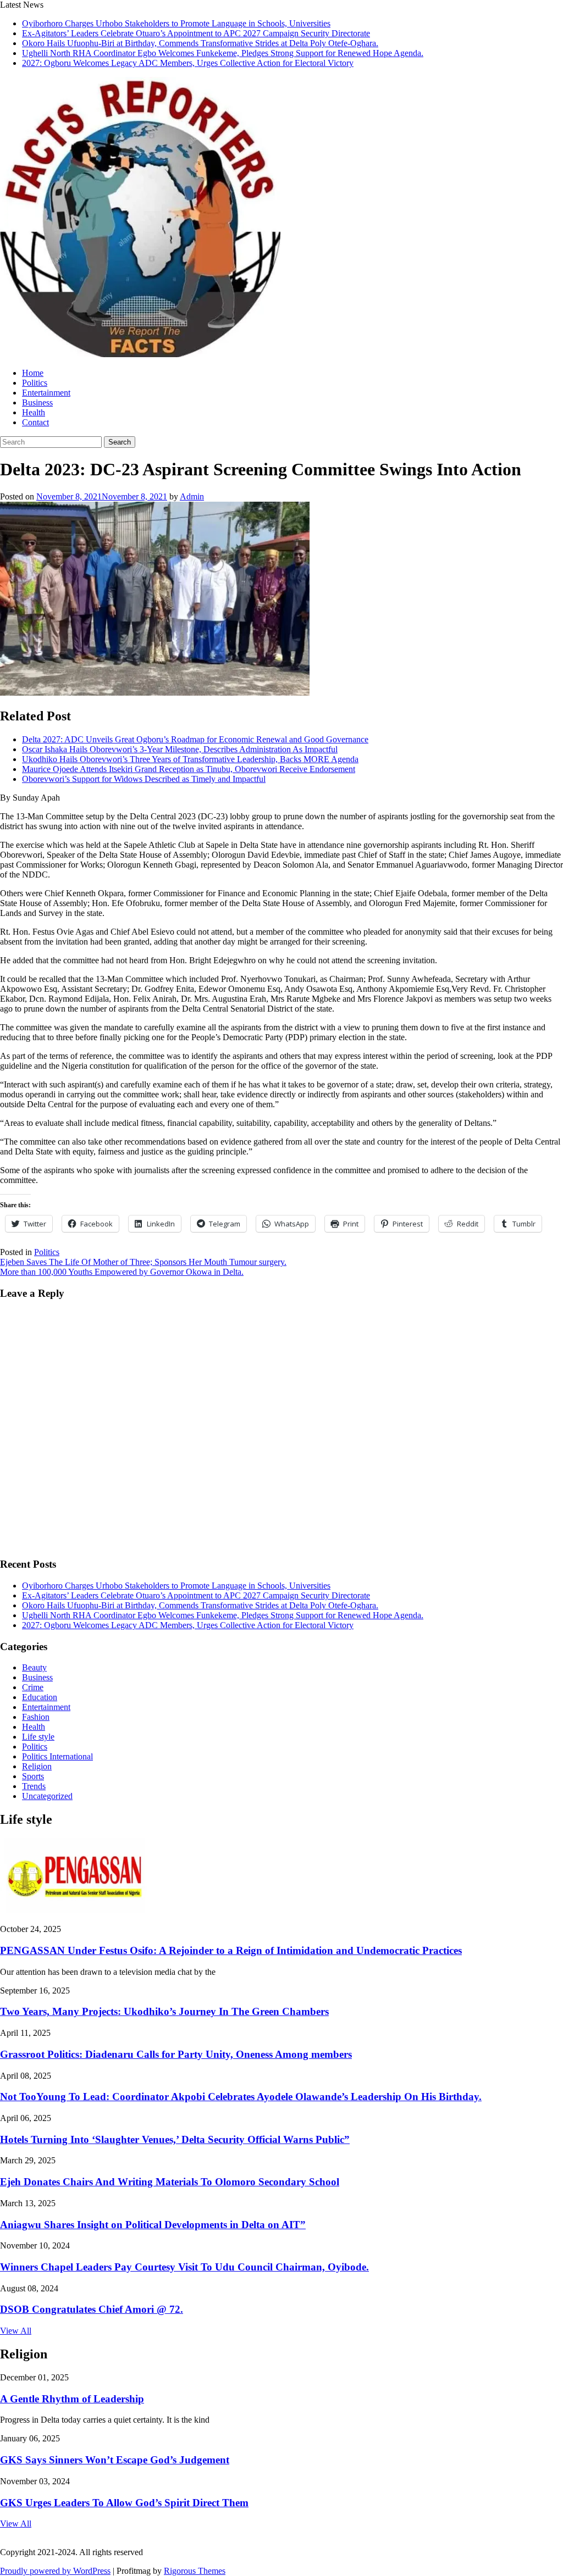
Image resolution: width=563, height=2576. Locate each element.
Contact (35, 422)
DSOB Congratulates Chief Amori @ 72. (92, 2309)
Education (40, 1697)
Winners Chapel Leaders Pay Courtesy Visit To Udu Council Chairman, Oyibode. (184, 2267)
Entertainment (46, 393)
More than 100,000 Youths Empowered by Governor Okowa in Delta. (122, 1272)
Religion (37, 1766)
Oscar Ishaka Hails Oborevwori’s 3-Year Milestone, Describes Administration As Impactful (180, 749)
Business (37, 402)
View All (16, 2331)
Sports (33, 1776)
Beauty (34, 1667)
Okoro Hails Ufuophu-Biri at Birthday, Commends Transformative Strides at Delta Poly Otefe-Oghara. (200, 43)
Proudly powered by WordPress (55, 2571)
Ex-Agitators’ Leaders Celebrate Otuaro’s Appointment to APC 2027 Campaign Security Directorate (196, 33)
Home (33, 373)
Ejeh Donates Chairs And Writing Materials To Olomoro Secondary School (170, 2182)
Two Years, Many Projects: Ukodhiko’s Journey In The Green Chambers (164, 2011)
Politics (35, 383)
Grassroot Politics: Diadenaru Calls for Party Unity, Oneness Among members (176, 2054)
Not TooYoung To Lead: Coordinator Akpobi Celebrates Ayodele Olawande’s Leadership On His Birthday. (241, 2097)
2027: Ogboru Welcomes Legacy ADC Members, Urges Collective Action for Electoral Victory (188, 63)
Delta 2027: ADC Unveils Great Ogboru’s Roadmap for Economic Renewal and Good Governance (195, 739)
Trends (34, 1786)
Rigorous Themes (195, 2571)
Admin (192, 496)
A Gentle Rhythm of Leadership (72, 2399)
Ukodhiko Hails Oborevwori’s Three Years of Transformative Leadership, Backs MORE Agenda (190, 759)
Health (34, 412)
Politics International (57, 1756)
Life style (38, 1737)
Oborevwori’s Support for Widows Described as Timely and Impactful (144, 779)
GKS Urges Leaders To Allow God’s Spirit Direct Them (124, 2503)
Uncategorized (47, 1796)
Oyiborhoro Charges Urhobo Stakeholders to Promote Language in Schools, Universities (176, 23)
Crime (33, 1687)
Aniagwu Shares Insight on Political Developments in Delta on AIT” (153, 2225)
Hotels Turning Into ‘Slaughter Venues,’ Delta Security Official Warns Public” (175, 2139)
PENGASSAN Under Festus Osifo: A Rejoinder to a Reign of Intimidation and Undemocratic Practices (231, 1950)
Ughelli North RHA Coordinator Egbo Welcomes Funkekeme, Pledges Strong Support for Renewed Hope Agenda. (223, 53)
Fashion (36, 1717)
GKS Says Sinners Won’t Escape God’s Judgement (115, 2460)
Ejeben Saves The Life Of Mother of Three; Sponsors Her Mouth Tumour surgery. (143, 1262)
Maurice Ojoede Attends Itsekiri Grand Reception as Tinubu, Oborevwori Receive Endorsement (189, 769)
